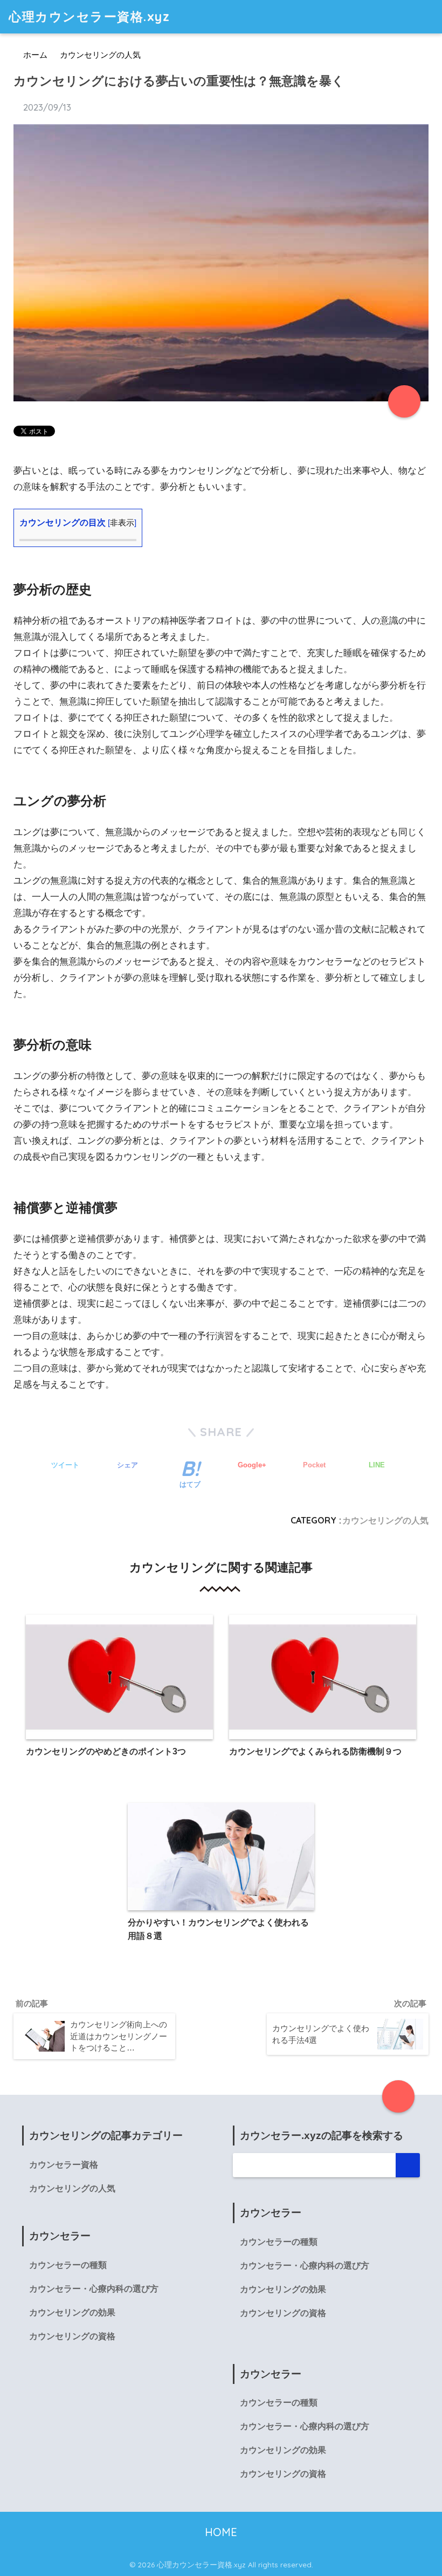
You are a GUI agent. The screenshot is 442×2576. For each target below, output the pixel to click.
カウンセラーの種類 (68, 2265)
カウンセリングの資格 (72, 2336)
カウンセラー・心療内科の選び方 (94, 2289)
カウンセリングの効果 (72, 2312)
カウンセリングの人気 (385, 1520)
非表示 (122, 523)
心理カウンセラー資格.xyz (89, 16)
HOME (221, 2532)
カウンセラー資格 (64, 2165)
